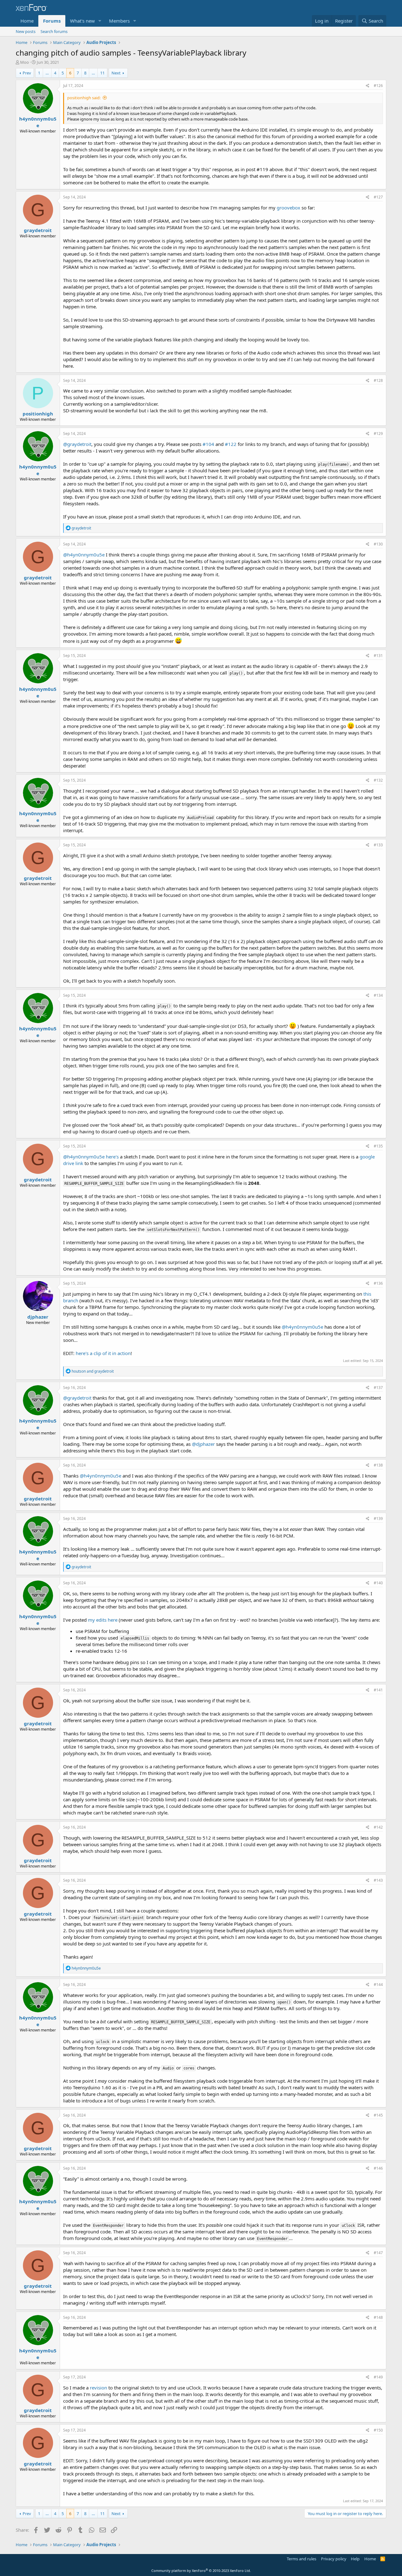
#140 (378, 1583)
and (93, 1371)
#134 (378, 995)
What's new (82, 21)
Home (27, 21)
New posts (26, 31)
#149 (378, 2377)
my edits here (103, 1620)
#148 (378, 2317)
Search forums (54, 31)
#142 (378, 1827)
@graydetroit (77, 444)
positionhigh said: (84, 98)
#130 (378, 544)
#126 (378, 86)
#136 (378, 1283)
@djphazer (203, 1444)
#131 (378, 656)
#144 (378, 1985)
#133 (378, 845)
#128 (378, 380)
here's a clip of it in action (103, 1353)
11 (102, 73)
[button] (100, 21)
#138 (378, 1465)
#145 (378, 2115)
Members (119, 21)
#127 (378, 197)
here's (112, 1157)
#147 (378, 2253)
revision (98, 2388)
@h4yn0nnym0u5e (84, 555)
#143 (378, 1880)
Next (116, 73)
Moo (24, 62)
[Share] (368, 86)
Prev (27, 73)
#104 (208, 444)
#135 (378, 1146)
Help (355, 2559)
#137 (378, 1388)
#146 (378, 2168)
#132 (378, 780)
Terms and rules (301, 2559)
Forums (52, 21)
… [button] (47, 73)
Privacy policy (334, 2559)
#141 (378, 1690)
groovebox (288, 208)
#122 (231, 444)
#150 (378, 2430)
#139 (378, 1518)
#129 (378, 434)
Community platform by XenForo (201, 2571)
